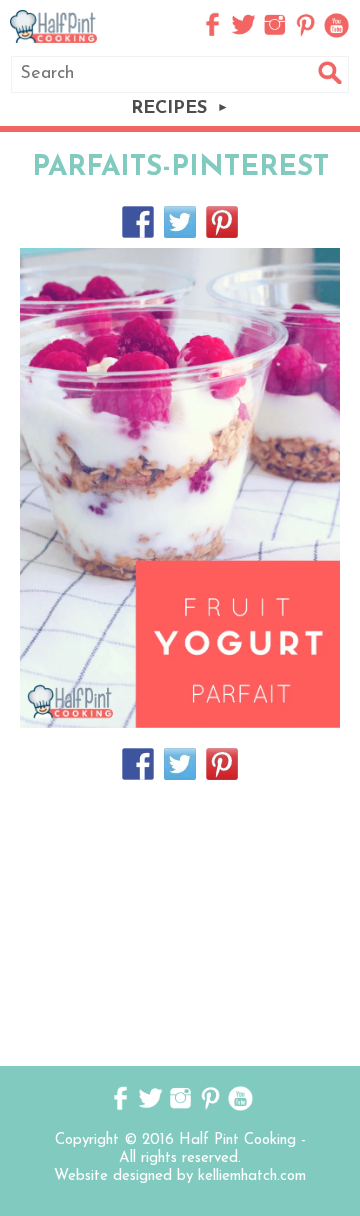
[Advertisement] (180, 921)
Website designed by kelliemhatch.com (180, 1176)
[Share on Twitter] (180, 222)
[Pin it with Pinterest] (222, 222)
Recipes (169, 109)
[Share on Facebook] (138, 222)
